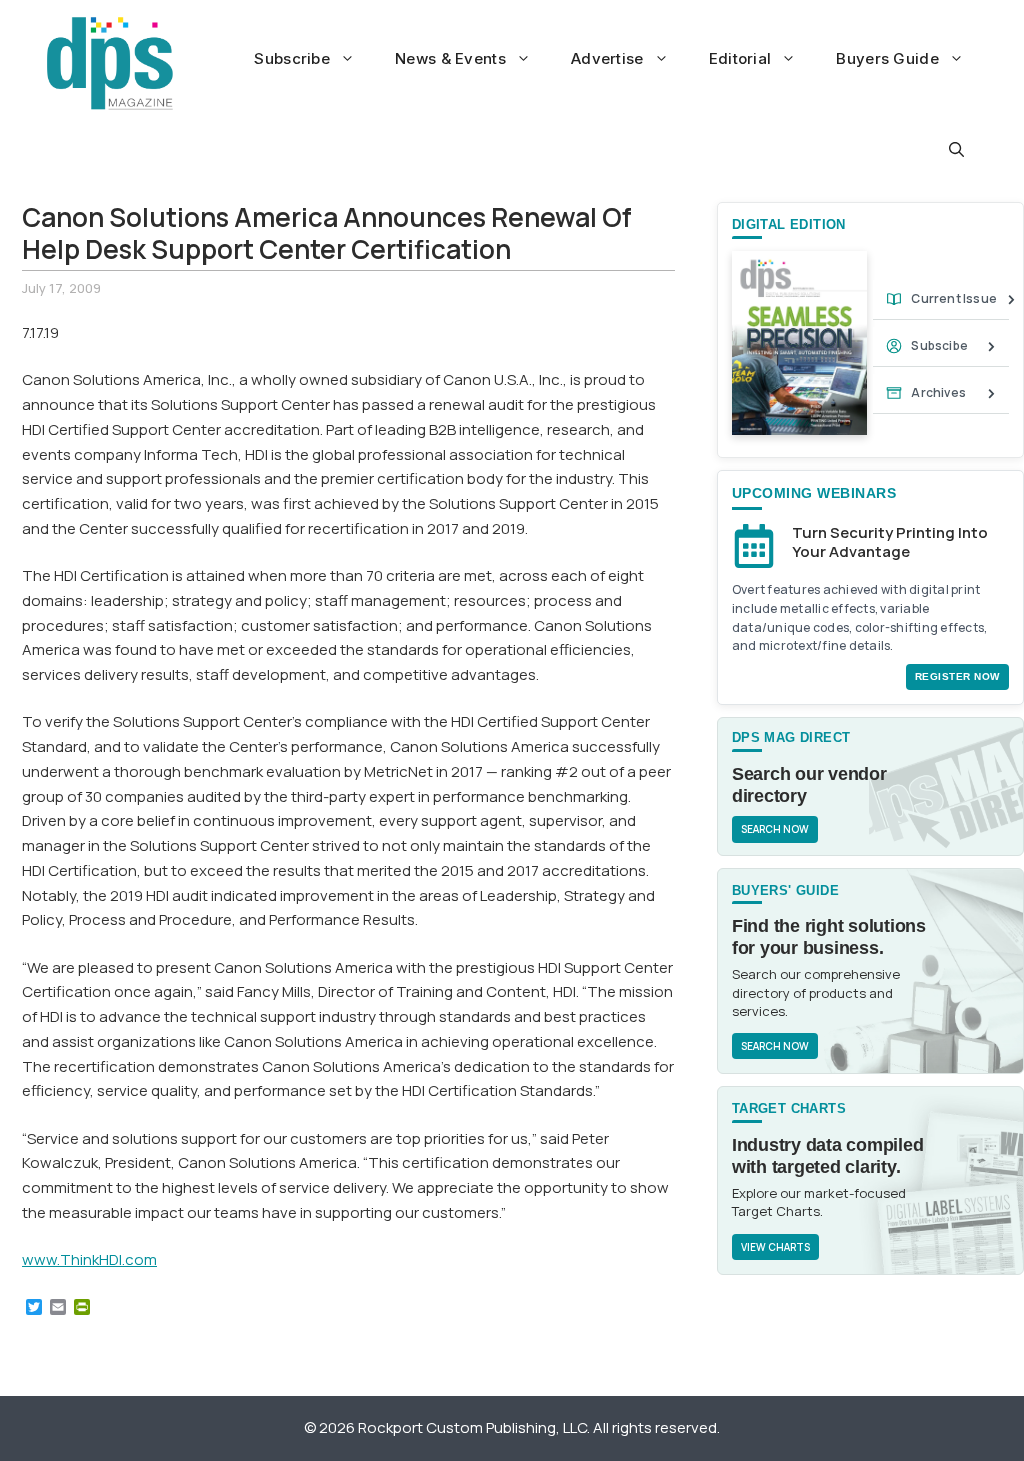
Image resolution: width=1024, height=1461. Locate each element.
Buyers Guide (887, 58)
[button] (956, 150)
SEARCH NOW (775, 829)
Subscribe (292, 58)
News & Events (450, 58)
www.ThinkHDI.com (89, 1259)
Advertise (607, 58)
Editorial (740, 58)
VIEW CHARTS (775, 1247)
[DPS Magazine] (110, 63)
